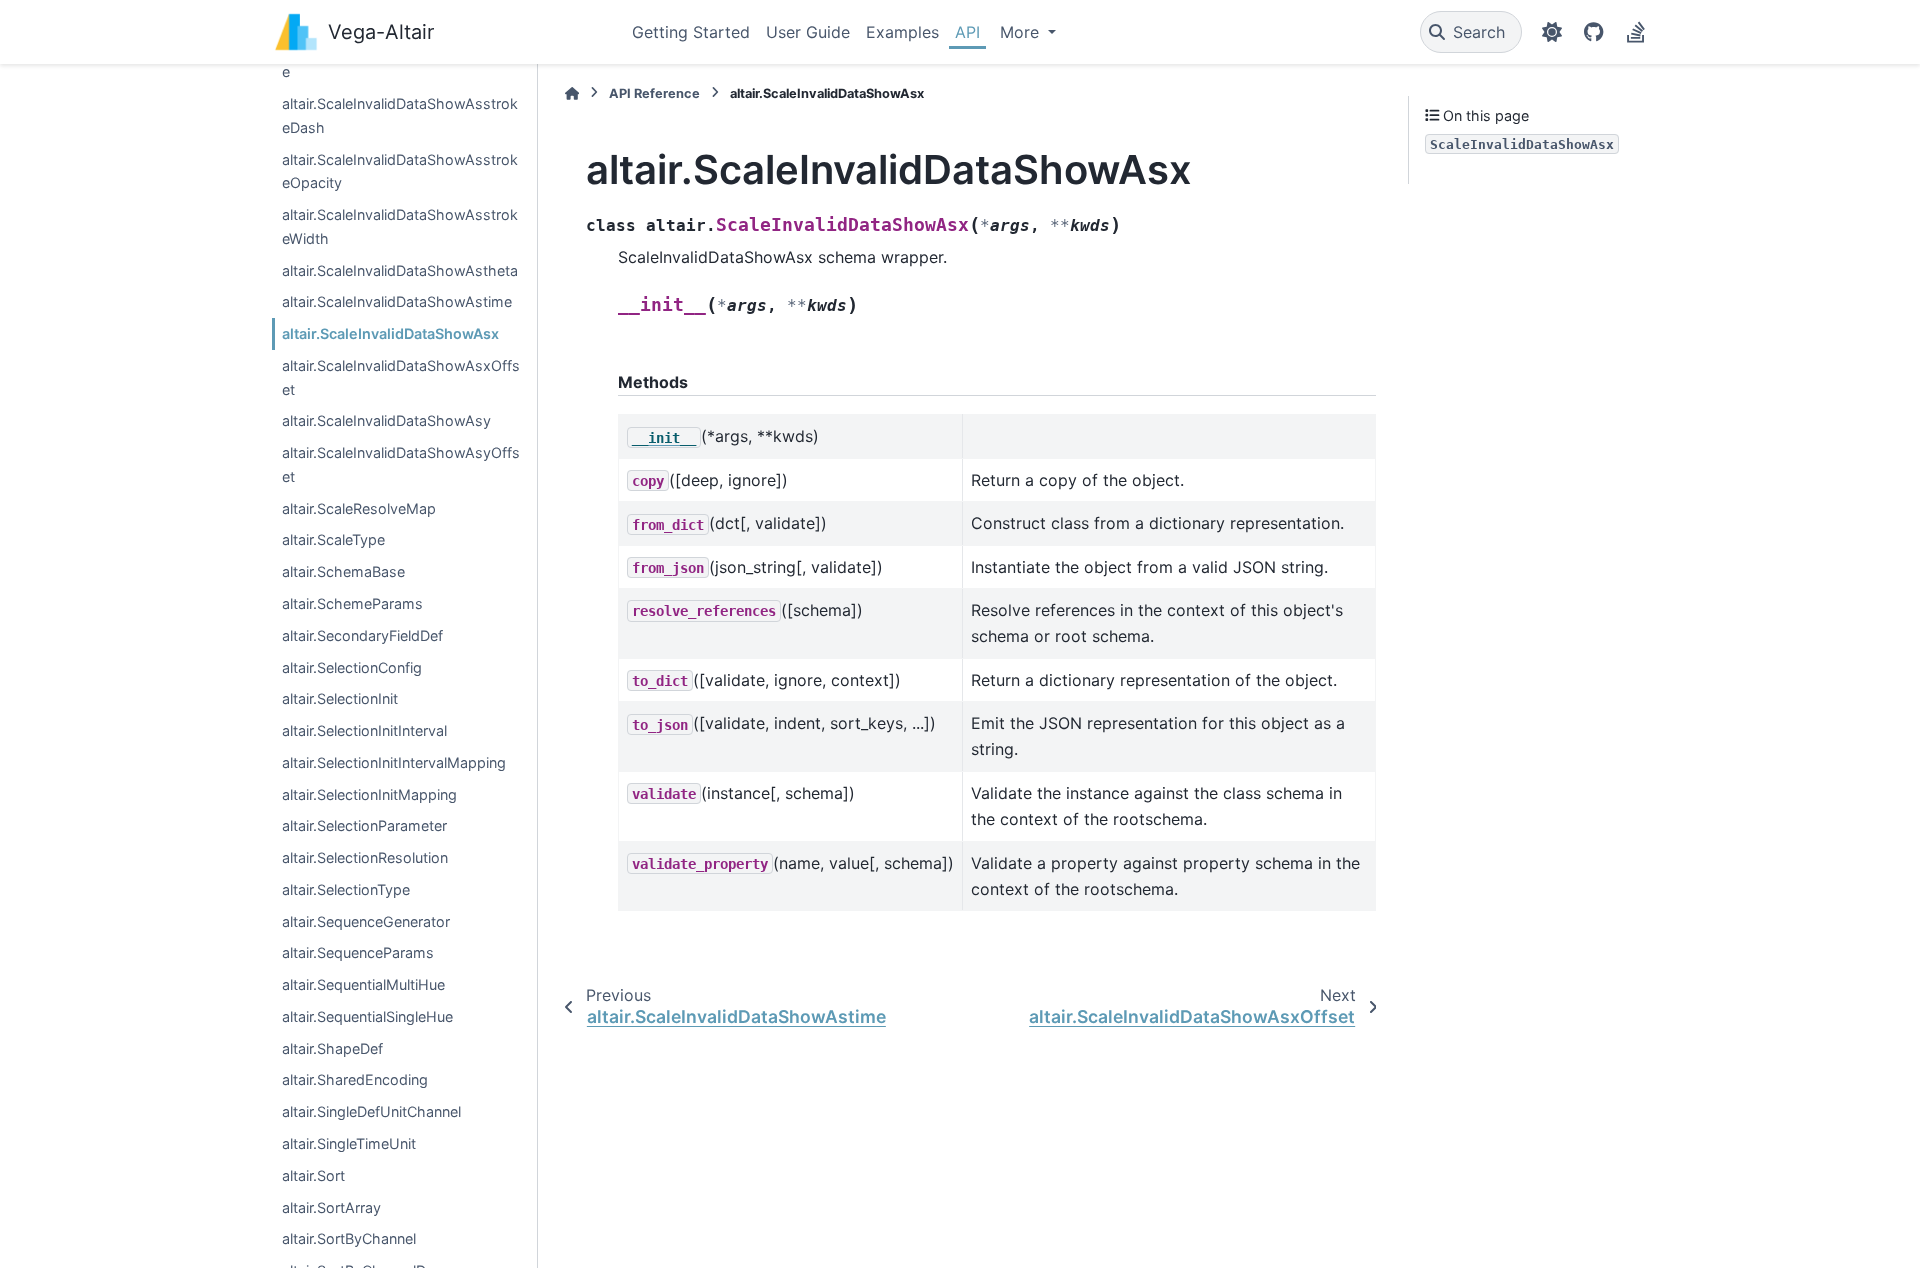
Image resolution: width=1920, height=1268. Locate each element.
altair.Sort (313, 1175)
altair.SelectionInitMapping (369, 794)
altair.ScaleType (333, 539)
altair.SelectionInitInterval (364, 730)
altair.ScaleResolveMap (359, 508)
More (1022, 32)
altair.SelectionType (346, 889)
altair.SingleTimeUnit (349, 1143)
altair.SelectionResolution (365, 857)
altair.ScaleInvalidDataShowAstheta (400, 270)
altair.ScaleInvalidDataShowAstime (397, 301)
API (967, 32)
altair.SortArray (331, 1207)
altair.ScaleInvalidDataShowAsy (386, 420)
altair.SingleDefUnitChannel (371, 1111)
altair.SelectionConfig (352, 667)
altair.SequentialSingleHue (367, 1016)
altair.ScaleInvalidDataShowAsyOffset (401, 464)
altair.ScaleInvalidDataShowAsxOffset (401, 377)
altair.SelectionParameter (364, 825)
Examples (902, 32)
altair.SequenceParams (358, 952)
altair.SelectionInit (340, 698)
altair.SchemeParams (352, 603)
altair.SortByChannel (349, 1238)
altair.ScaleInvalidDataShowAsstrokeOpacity (400, 171)
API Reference (654, 93)
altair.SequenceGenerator (366, 921)
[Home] (572, 93)
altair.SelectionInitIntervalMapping (394, 762)
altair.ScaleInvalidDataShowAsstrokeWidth (400, 226)
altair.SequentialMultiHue (363, 984)
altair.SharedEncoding (355, 1079)
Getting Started (691, 32)
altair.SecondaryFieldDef (362, 635)
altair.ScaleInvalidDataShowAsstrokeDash (400, 115)
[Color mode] (1552, 32)
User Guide (808, 32)
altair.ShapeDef (332, 1048)
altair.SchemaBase (343, 571)
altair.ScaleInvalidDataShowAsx (390, 333)
